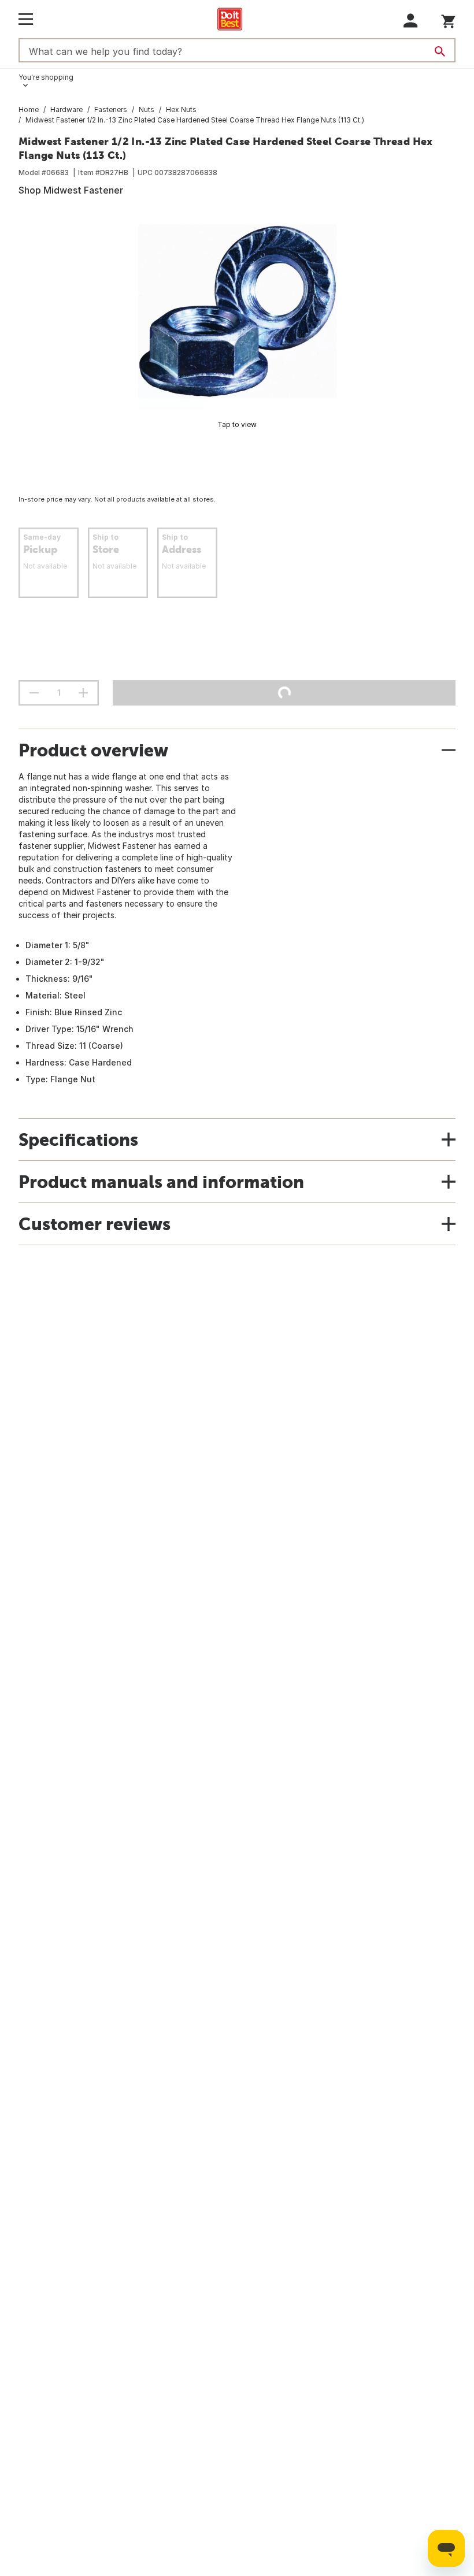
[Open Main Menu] (26, 19)
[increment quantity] (83, 693)
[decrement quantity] (34, 693)
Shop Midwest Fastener (71, 190)
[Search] (440, 51)
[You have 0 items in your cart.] (448, 19)
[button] (411, 21)
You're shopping (46, 77)
